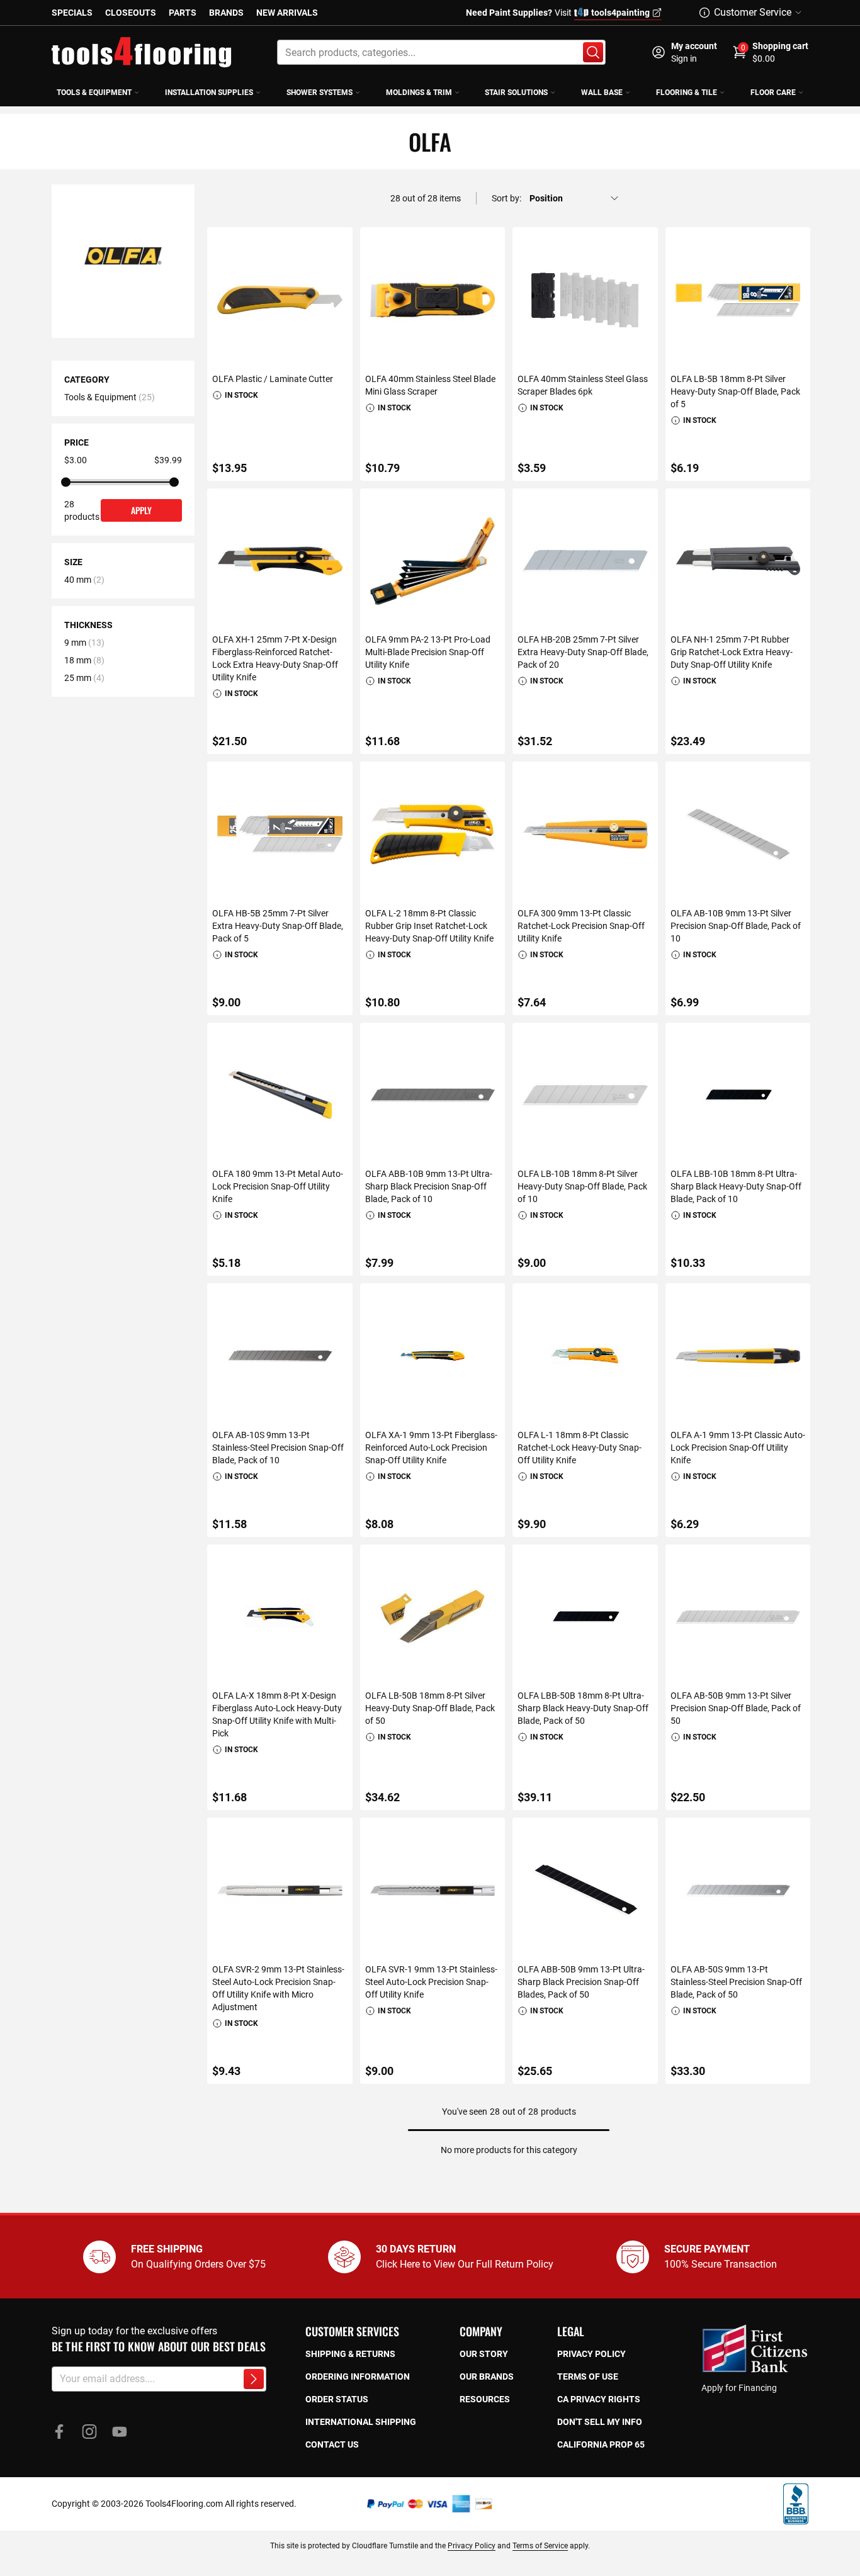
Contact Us (332, 2444)
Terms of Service (540, 2546)
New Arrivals (287, 13)
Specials (72, 13)
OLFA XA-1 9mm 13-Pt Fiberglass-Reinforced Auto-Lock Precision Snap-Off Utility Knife (431, 1448)
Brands (226, 13)
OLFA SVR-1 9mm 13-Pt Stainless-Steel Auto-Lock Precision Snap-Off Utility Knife (431, 1982)
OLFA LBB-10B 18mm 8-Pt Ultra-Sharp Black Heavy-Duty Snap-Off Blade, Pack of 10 (736, 1186)
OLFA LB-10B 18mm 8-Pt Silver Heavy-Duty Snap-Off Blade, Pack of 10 (582, 1186)
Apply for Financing (739, 2388)
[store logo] (142, 52)
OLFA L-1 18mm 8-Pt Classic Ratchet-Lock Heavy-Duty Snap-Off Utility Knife (580, 1448)
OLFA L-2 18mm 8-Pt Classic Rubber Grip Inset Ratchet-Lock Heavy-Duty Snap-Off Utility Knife (429, 926)
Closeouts (131, 13)
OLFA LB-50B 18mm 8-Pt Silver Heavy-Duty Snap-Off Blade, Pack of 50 (430, 1708)
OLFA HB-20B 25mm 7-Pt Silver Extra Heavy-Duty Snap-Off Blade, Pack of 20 (583, 652)
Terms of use (588, 2376)
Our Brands (487, 2376)
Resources (485, 2399)
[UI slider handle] (66, 482)
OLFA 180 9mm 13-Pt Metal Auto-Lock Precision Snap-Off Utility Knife (278, 1186)
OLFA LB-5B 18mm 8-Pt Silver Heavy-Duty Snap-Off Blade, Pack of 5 (735, 391)
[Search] (593, 52)
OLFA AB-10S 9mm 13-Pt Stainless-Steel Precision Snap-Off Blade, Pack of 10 (278, 1448)
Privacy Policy (472, 2546)
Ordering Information (358, 2376)
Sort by (506, 198)
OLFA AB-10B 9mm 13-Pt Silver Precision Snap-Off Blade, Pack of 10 (736, 926)
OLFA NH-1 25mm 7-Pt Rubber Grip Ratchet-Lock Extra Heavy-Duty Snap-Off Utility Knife (732, 652)
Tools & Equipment (100, 397)
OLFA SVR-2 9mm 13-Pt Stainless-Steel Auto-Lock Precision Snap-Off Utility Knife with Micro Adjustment (278, 1988)
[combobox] (441, 52)
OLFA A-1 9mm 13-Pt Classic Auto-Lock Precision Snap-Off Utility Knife (738, 1448)
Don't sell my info (600, 2422)
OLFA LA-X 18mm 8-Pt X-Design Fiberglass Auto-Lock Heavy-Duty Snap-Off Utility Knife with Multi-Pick (277, 1714)
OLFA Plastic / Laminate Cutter (273, 379)
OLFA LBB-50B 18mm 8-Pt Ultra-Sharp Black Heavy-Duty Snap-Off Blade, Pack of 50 (583, 1708)
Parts (183, 13)
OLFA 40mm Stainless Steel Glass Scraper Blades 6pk (583, 385)
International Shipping (361, 2422)
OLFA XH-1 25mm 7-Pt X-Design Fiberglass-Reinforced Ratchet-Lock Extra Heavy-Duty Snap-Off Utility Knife (275, 658)
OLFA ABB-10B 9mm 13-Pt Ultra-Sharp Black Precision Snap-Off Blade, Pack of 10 (429, 1186)
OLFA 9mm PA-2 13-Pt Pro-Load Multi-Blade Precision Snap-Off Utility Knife (428, 652)
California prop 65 (601, 2444)
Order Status (337, 2399)
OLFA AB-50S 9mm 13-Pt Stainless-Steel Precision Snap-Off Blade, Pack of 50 (736, 1982)
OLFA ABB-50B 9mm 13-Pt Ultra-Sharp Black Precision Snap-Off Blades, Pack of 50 (581, 1982)
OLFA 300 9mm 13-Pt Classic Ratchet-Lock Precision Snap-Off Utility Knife (581, 926)
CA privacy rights (599, 2399)
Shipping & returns (350, 2354)
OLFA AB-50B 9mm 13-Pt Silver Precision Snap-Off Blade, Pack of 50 (736, 1708)
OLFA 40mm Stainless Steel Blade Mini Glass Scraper (430, 385)
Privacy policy (591, 2354)
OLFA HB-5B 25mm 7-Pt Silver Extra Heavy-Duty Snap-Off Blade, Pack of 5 (278, 926)
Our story (484, 2354)
